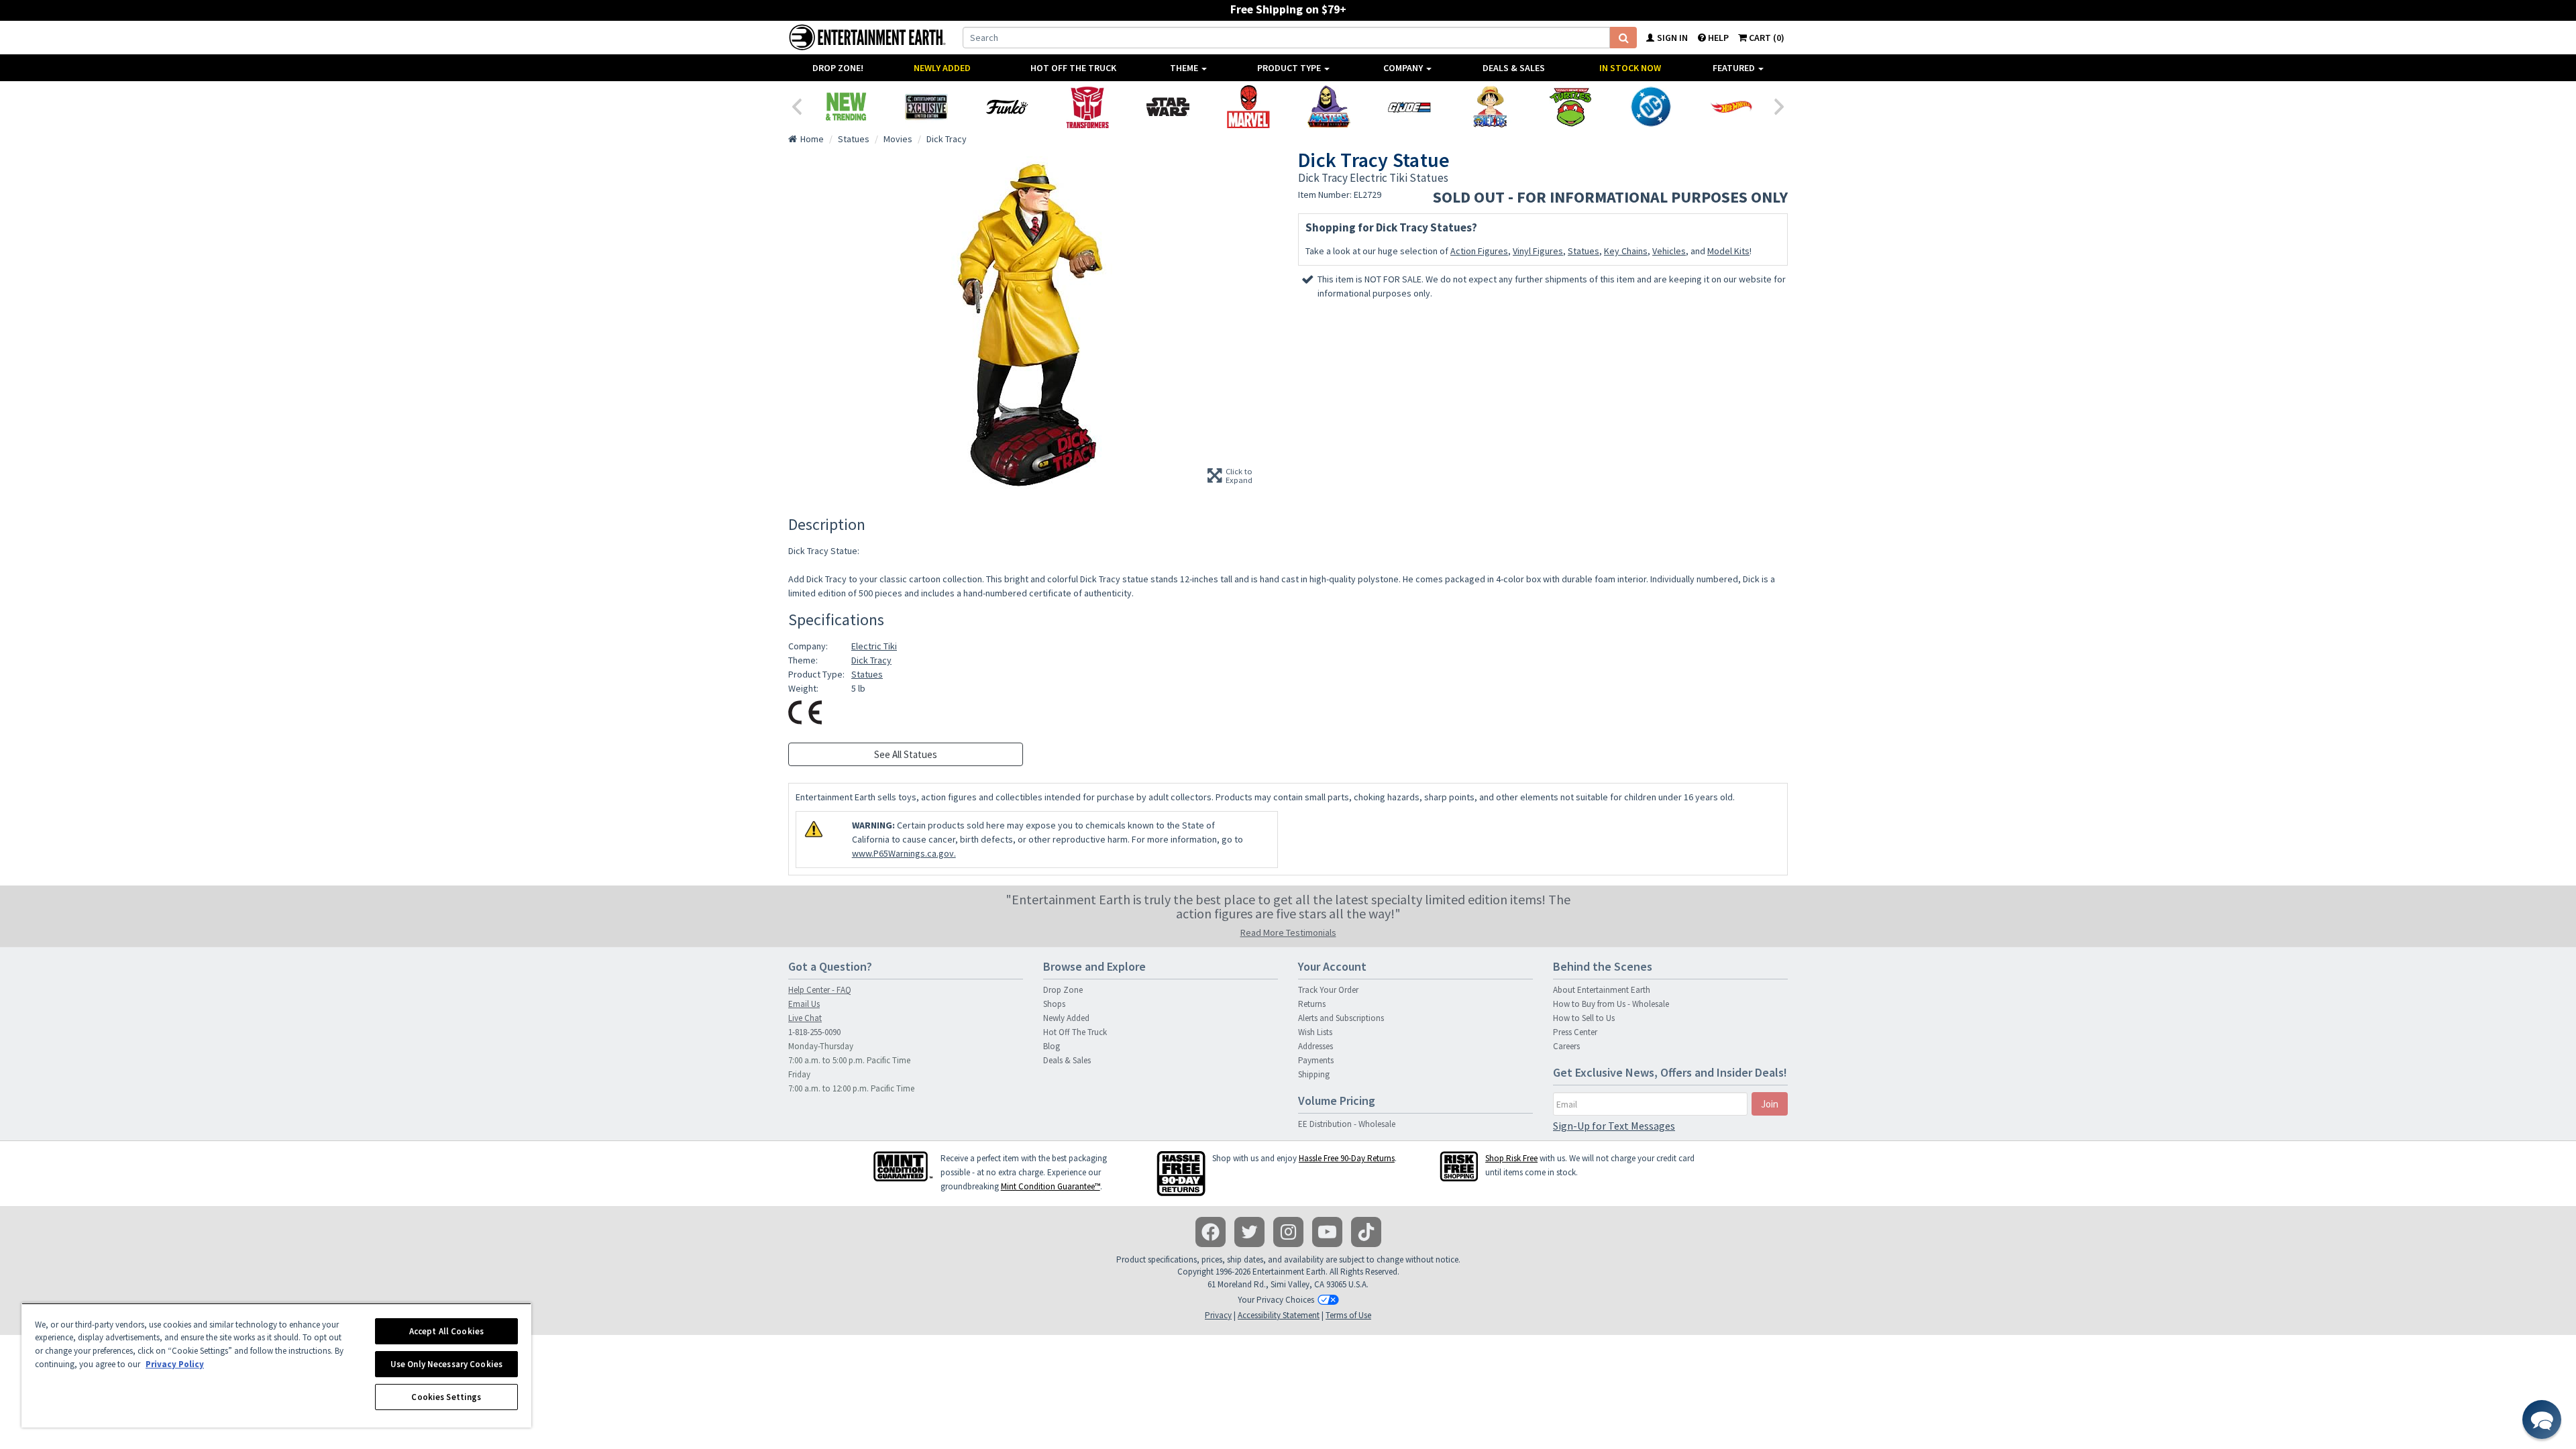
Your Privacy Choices (1276, 1300)
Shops (1054, 1004)
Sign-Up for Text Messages (1614, 1126)
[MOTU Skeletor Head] (1329, 107)
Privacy (1218, 1315)
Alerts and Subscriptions (1341, 1018)
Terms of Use (1348, 1315)
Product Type (1290, 68)
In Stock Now (1630, 68)
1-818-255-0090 (814, 1032)
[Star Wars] (1168, 107)
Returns (1312, 1004)
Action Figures (1479, 251)
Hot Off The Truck (1073, 68)
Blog (1052, 1046)
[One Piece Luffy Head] (1490, 107)
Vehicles (1669, 251)
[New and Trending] (846, 107)
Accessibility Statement (1279, 1315)
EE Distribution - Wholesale (1347, 1124)
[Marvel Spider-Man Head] (1248, 107)
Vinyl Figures (1538, 251)
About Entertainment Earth (1602, 990)
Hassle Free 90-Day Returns (1347, 1158)
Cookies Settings (446, 1397)
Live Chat (805, 1018)
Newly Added (942, 68)
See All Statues (906, 754)
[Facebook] (1211, 1232)
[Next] (1780, 105)
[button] (2542, 1419)
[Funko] (1007, 107)
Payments (1316, 1060)
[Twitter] (1249, 1232)
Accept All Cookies (446, 1331)
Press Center (1575, 1032)
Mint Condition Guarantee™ (1051, 1186)
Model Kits (1728, 251)
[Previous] (796, 105)
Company (1404, 68)
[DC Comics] (1651, 107)
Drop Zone (1063, 990)
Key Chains (1626, 251)
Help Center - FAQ (820, 990)
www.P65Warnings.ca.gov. (904, 853)
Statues (1584, 251)
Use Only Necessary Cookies (446, 1364)
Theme (1185, 68)
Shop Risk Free (1511, 1158)
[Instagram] (1288, 1232)
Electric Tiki (874, 646)
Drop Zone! (838, 68)
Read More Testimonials (1288, 932)
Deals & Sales (1514, 68)
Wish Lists (1315, 1032)
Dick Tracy (871, 660)
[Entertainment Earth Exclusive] (926, 107)
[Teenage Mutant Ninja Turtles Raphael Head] (1570, 107)
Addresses (1316, 1046)
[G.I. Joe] (1409, 107)
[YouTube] (1327, 1232)
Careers (1566, 1046)
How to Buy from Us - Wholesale (1611, 1004)
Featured (1735, 68)
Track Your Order (1328, 990)
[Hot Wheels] (1731, 107)
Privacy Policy (175, 1364)
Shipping (1314, 1074)
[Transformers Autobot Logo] (1087, 107)
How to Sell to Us (1584, 1018)
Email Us (804, 1004)
